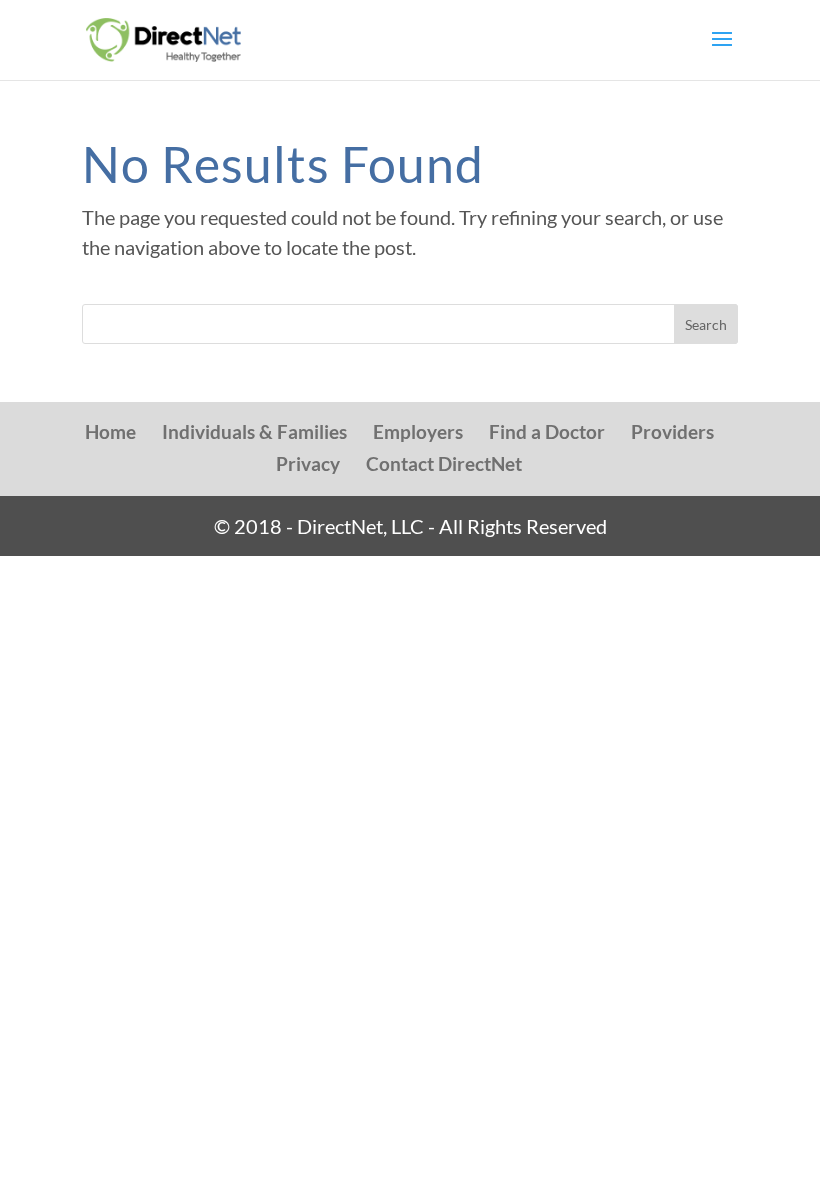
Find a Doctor (547, 431)
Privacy (308, 463)
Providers (672, 431)
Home (110, 431)
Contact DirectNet (444, 463)
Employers (418, 431)
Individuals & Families (254, 431)
